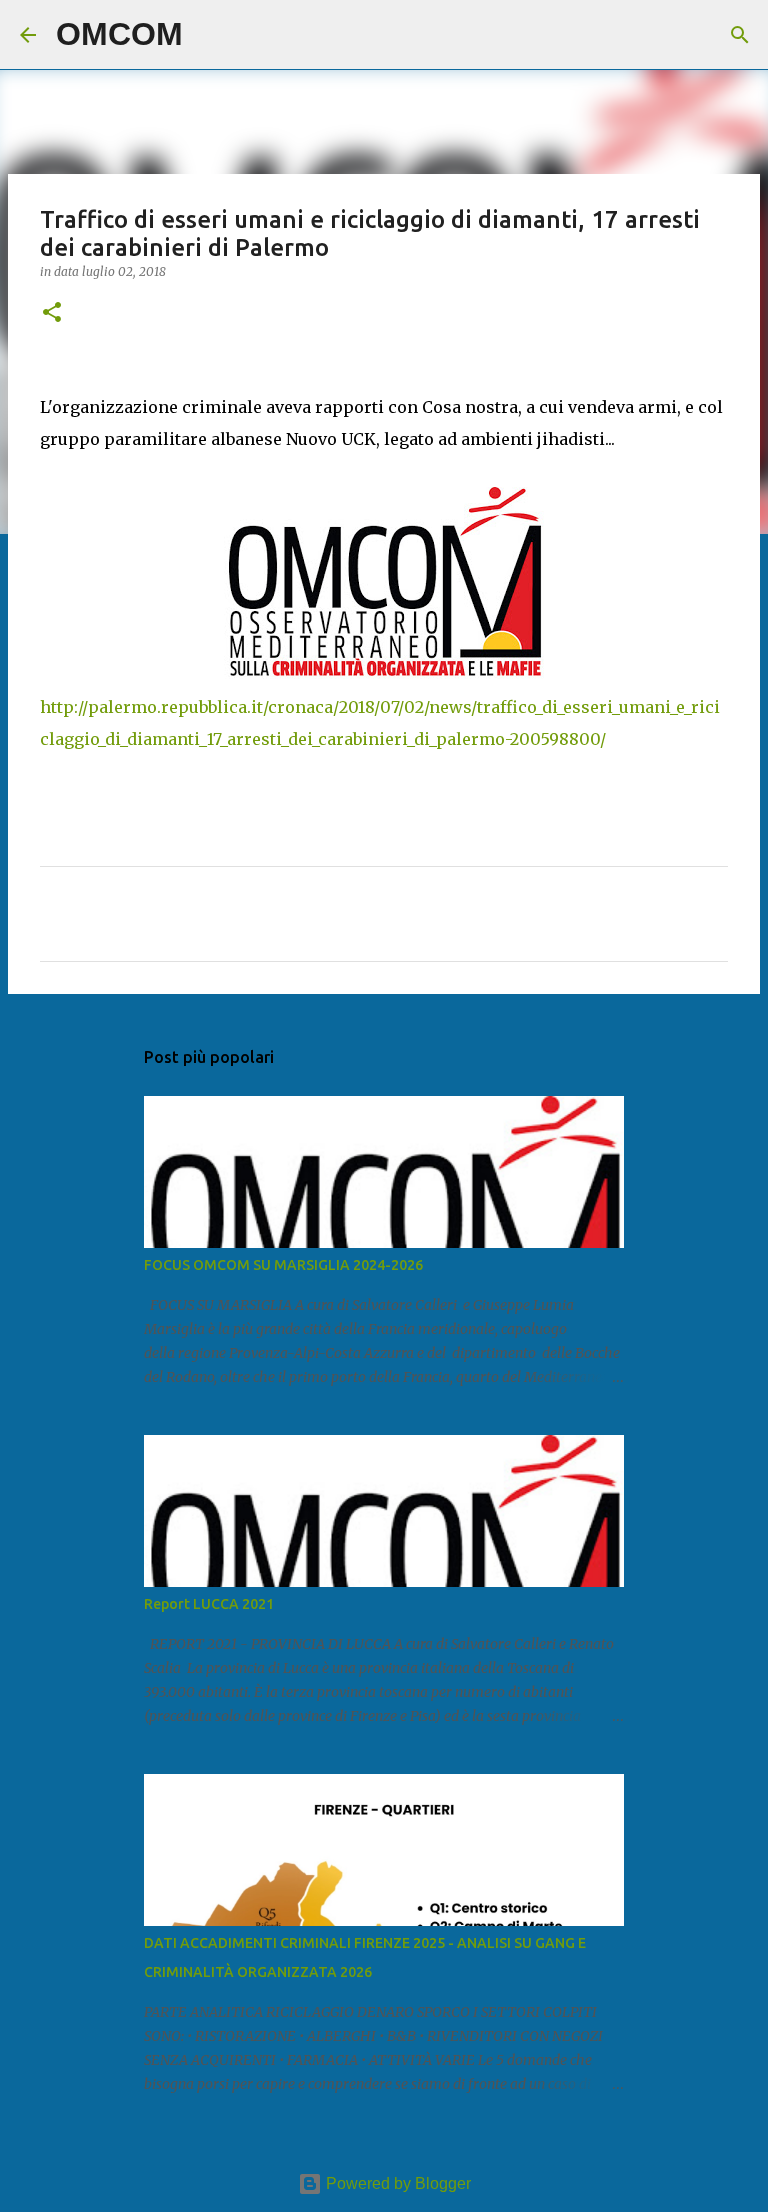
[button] (52, 313)
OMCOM (119, 34)
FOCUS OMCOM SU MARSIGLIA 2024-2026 (283, 1265)
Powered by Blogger (396, 2183)
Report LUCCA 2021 (209, 1604)
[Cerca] (211, 35)
